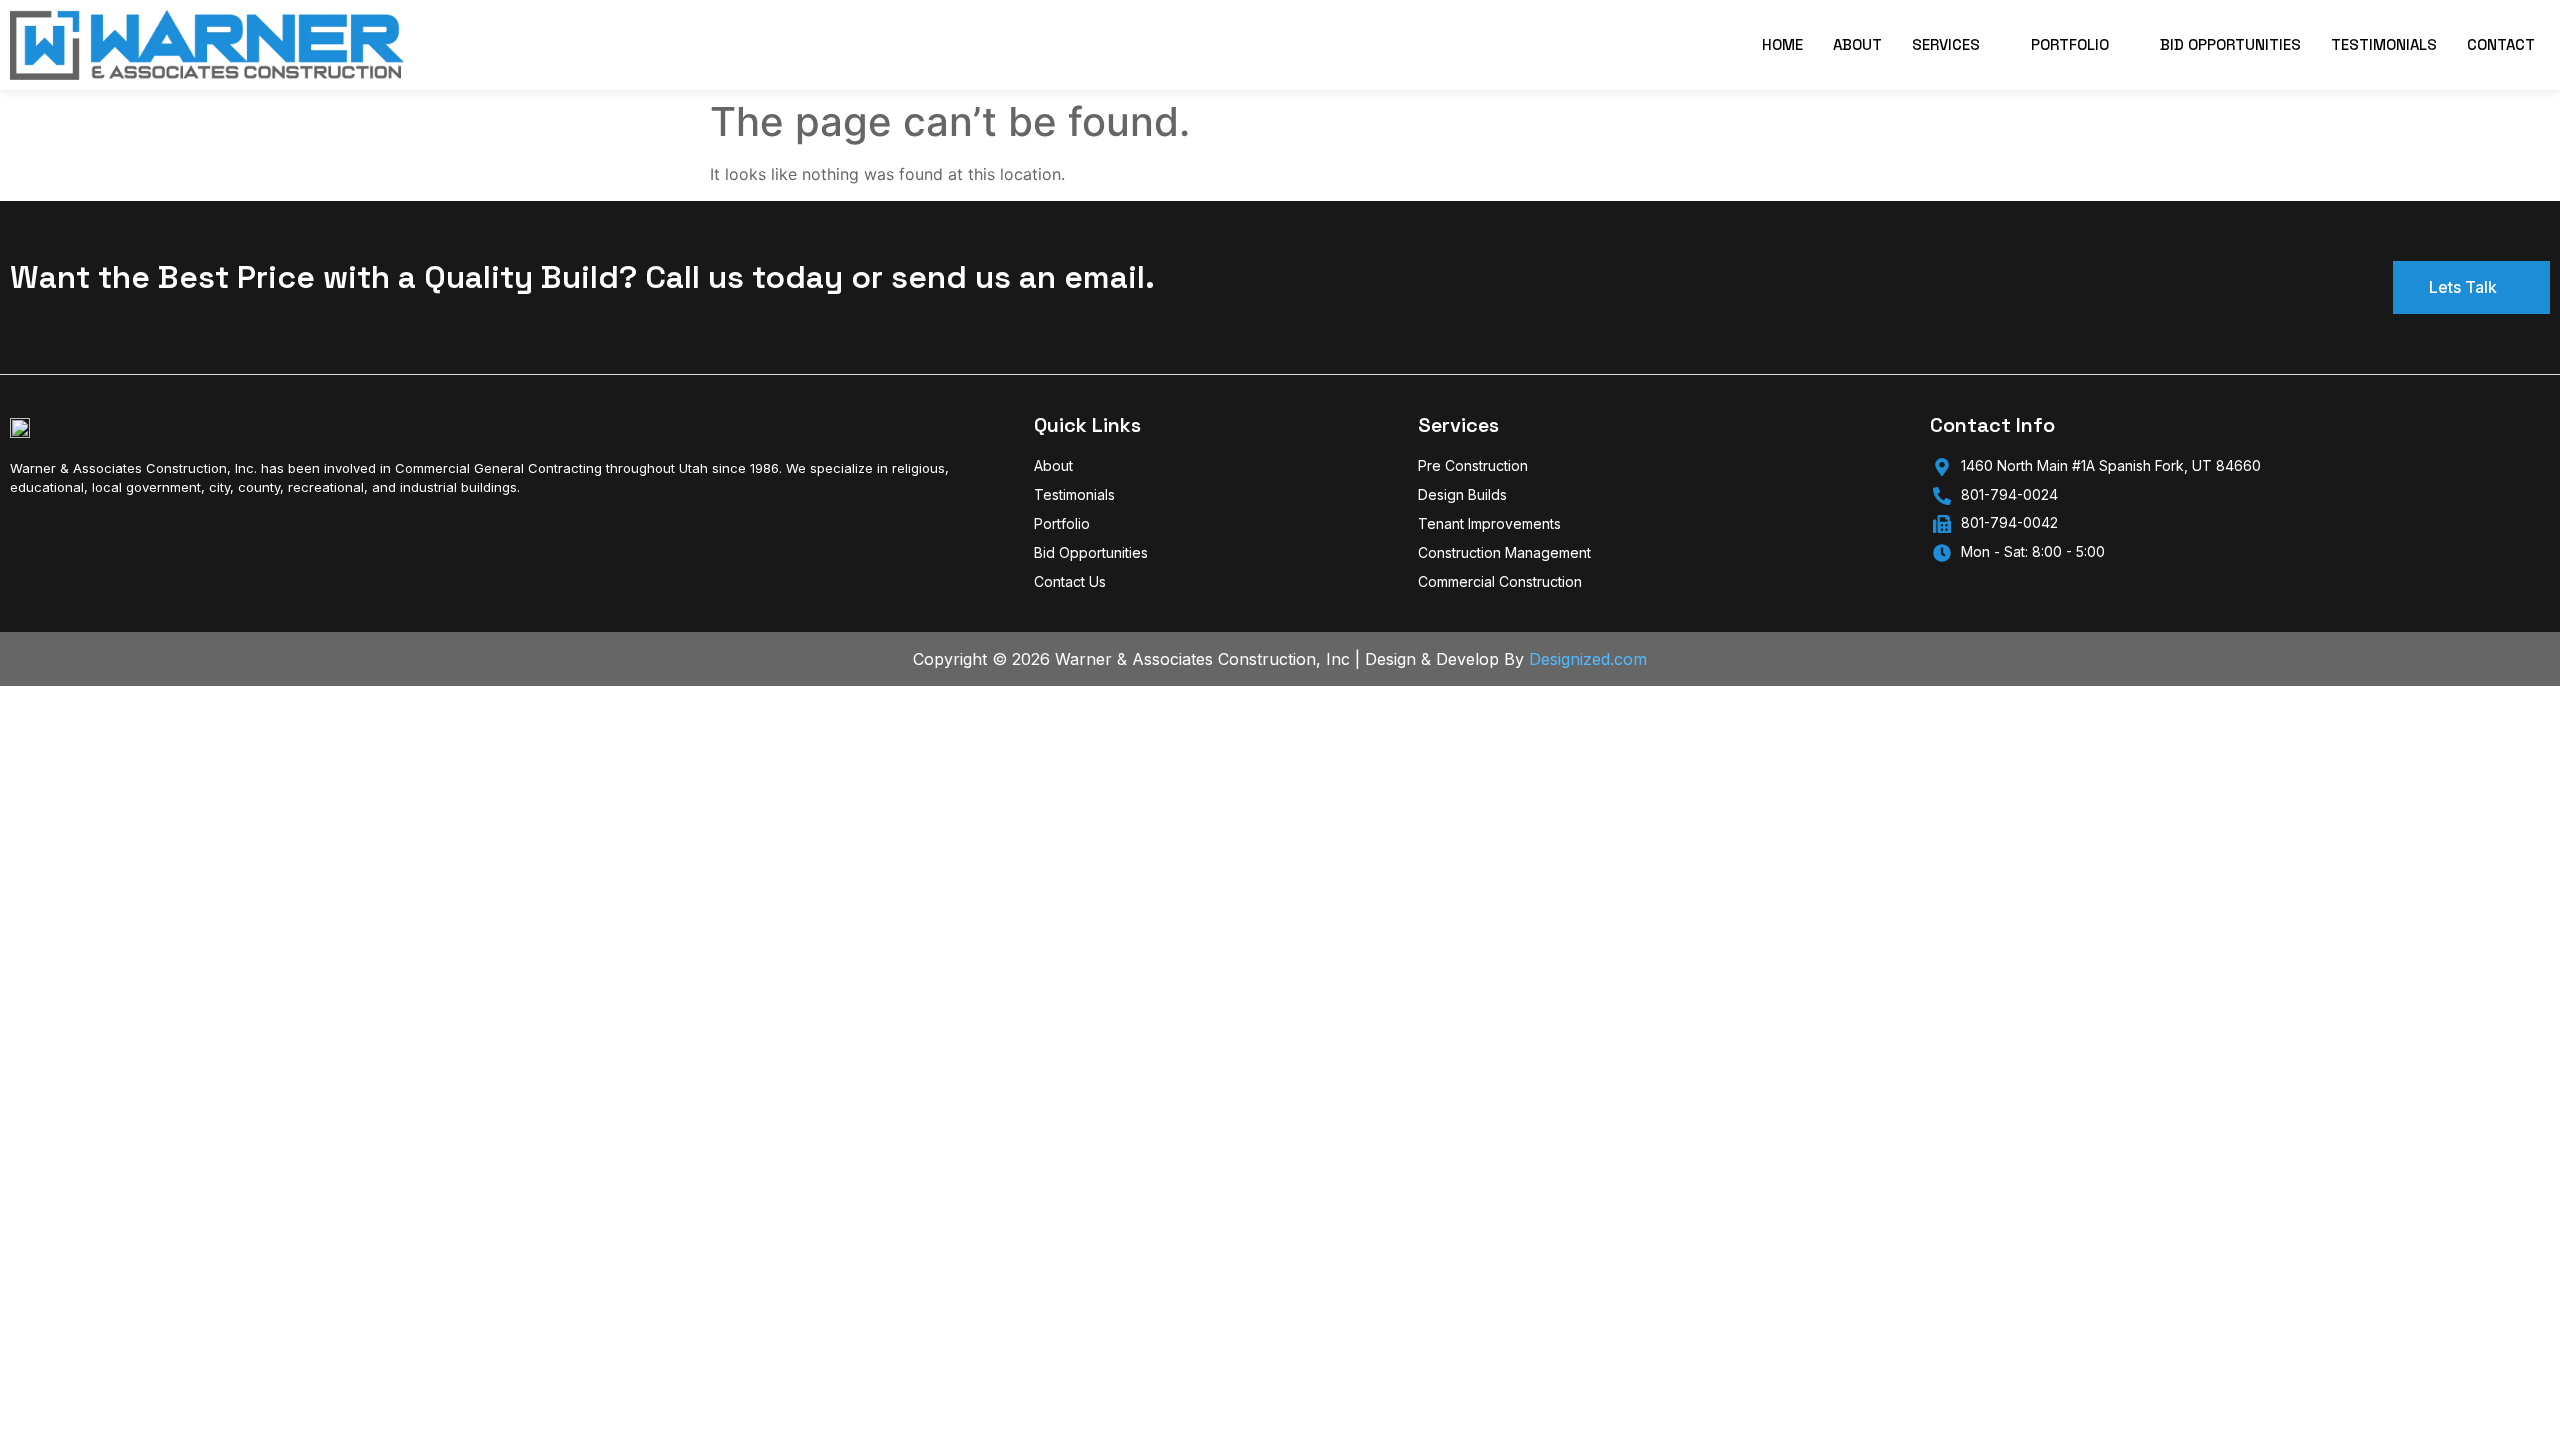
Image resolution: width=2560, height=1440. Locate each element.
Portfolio (2070, 44)
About (1857, 44)
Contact (2501, 44)
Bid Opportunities (2230, 44)
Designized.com (1588, 659)
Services (1946, 44)
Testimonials (2384, 44)
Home (1782, 44)
